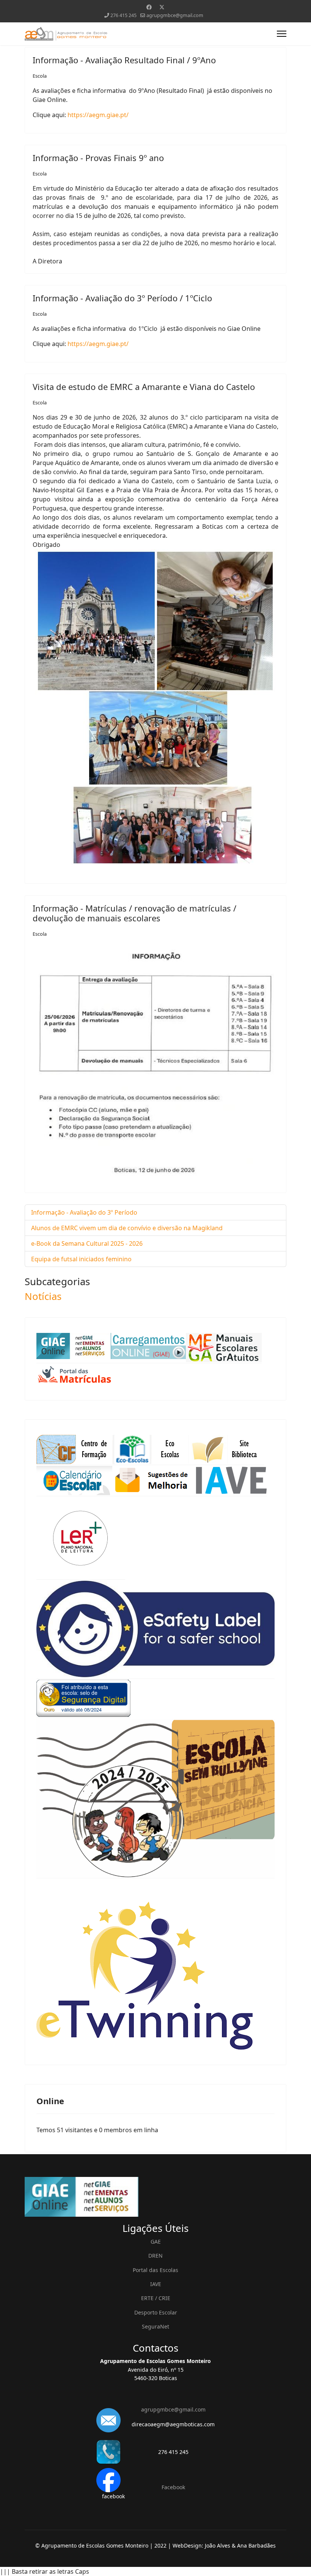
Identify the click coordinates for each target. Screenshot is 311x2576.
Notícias (43, 1296)
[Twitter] (162, 7)
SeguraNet (155, 2326)
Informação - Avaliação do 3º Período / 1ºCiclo (122, 298)
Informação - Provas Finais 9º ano (98, 158)
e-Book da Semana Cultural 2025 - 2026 (87, 1243)
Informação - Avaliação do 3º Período (84, 1212)
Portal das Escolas (155, 2270)
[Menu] (282, 34)
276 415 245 (123, 15)
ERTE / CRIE (156, 2298)
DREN (155, 2256)
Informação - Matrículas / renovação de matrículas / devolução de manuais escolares (134, 913)
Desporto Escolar (156, 2312)
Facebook (173, 2487)
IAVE (156, 2284)
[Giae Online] (155, 2197)
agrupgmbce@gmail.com (175, 15)
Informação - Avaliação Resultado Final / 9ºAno (124, 60)
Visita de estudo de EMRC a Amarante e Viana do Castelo (144, 387)
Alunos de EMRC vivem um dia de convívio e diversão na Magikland (127, 1228)
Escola (40, 76)
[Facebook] (149, 7)
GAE (156, 2242)
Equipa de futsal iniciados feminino (81, 1259)
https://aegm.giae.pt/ (98, 115)
